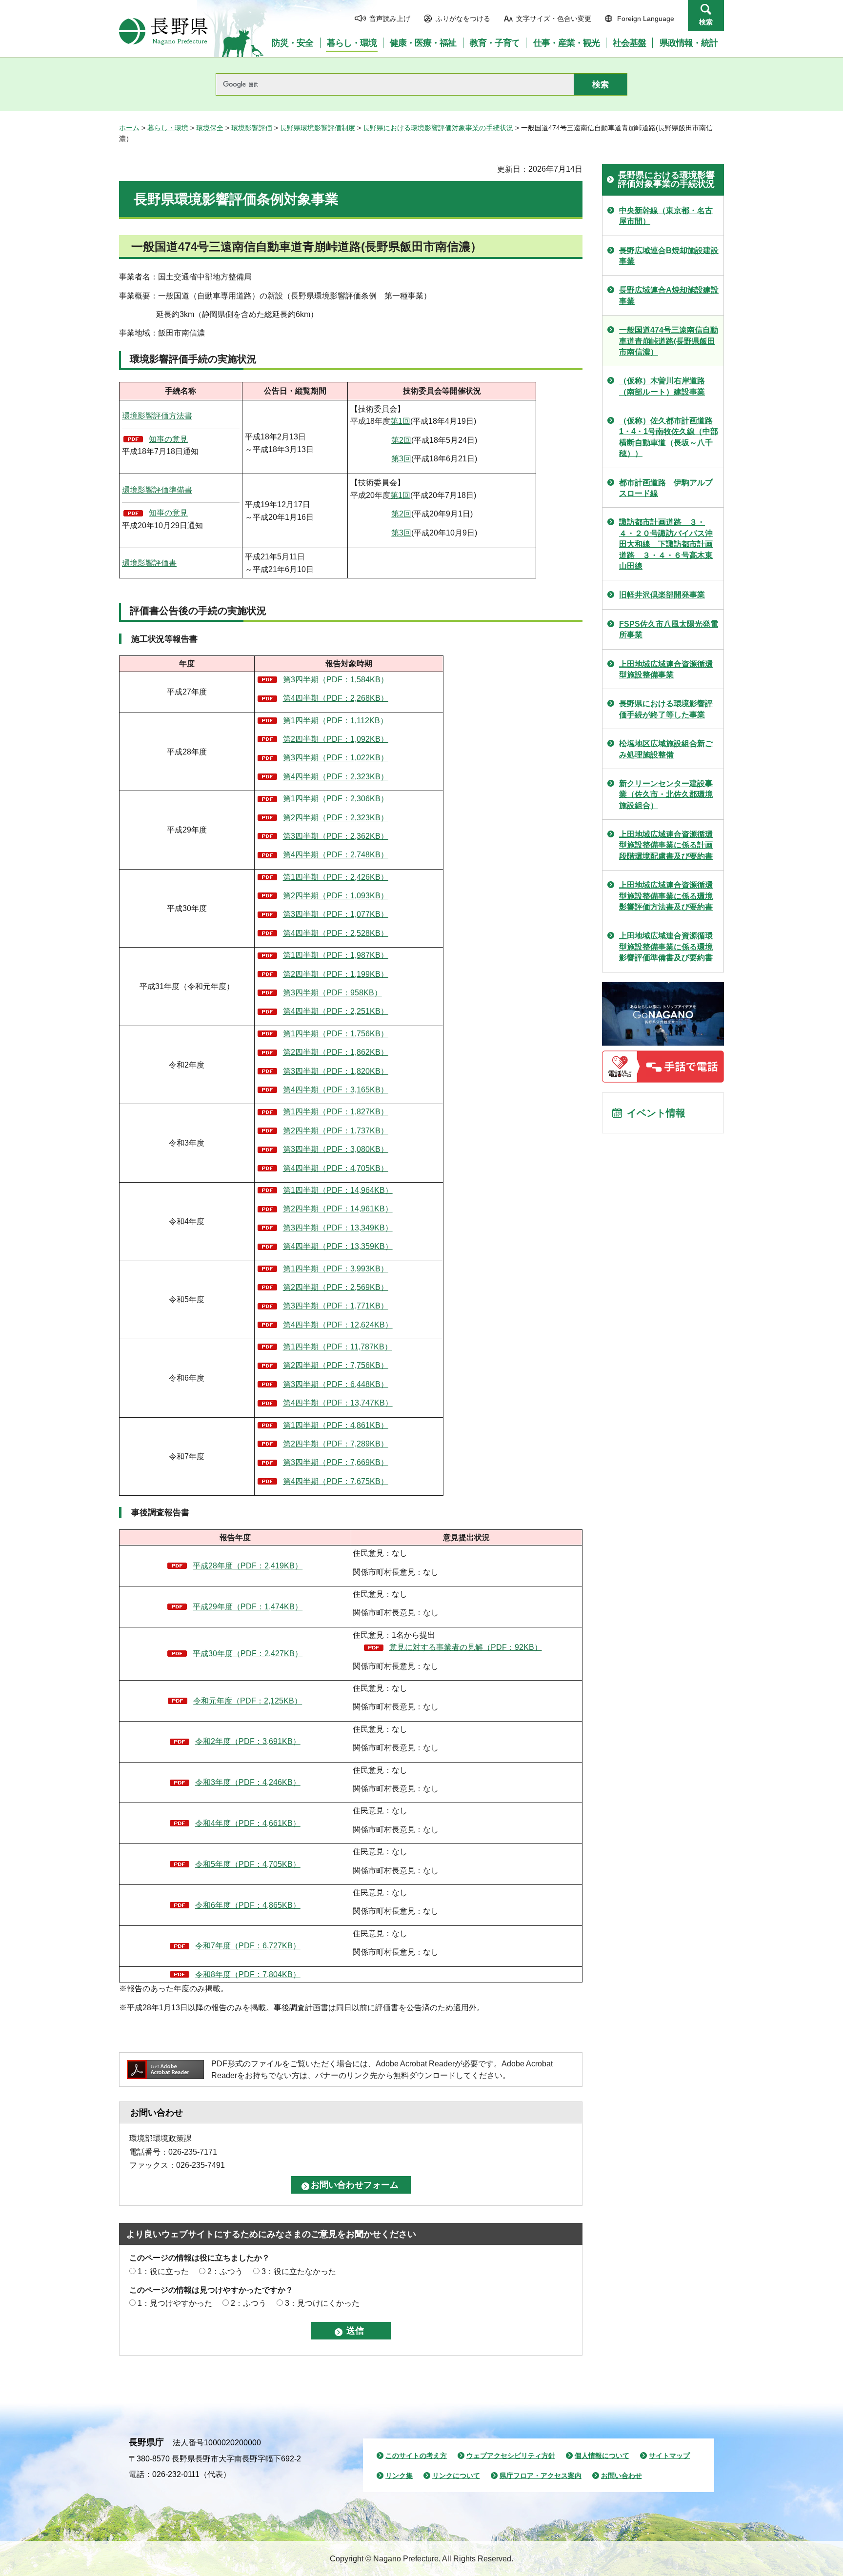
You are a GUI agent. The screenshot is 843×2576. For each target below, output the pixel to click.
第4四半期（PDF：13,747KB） (338, 1403)
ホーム (129, 128)
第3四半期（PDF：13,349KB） (338, 1228)
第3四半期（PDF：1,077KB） (336, 914)
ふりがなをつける (463, 19)
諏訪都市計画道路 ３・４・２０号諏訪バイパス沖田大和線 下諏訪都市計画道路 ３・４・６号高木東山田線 (666, 544)
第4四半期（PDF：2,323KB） (336, 777)
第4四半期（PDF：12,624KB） (338, 1325)
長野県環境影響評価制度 (318, 128)
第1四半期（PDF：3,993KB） (336, 1269)
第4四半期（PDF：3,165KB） (336, 1090)
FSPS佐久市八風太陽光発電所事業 (669, 629)
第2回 (401, 440)
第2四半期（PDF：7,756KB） (336, 1365)
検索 (706, 22)
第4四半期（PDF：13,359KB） (338, 1246)
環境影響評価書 (149, 563)
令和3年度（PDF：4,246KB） (248, 1782)
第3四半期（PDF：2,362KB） (336, 836)
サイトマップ (669, 2456)
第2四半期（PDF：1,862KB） (336, 1052)
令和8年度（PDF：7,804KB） (248, 1974)
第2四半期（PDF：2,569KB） (336, 1287)
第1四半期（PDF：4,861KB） (336, 1425)
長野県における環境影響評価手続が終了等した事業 (666, 709)
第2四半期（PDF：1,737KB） (336, 1131)
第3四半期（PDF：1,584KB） (336, 680)
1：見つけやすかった (175, 2303)
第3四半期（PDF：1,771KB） (336, 1306)
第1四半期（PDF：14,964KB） (338, 1190)
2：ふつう (225, 2271)
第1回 (400, 421)
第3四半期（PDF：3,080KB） (336, 1149)
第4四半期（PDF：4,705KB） (336, 1168)
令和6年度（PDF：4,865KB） (248, 1905)
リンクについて (456, 2476)
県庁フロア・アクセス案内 (541, 2476)
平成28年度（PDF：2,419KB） (248, 1566)
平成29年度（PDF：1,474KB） (248, 1607)
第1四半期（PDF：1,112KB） (335, 721)
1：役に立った (163, 2271)
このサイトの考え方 (416, 2456)
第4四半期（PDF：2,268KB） (336, 698)
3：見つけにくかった (322, 2303)
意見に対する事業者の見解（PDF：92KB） (466, 1647)
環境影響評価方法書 (157, 416)
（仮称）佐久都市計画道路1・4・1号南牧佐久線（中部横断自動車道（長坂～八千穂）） (669, 437)
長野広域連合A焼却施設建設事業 (669, 295)
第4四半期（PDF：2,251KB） (336, 1011)
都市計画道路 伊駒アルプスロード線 (666, 488)
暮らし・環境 (168, 128)
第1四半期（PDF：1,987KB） (336, 955)
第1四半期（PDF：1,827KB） (336, 1112)
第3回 (401, 459)
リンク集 (399, 2476)
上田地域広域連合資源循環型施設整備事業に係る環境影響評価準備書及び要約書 (666, 947)
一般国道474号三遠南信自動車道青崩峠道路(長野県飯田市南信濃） (669, 341)
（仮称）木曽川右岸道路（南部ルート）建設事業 (662, 386)
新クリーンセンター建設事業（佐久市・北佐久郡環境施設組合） (666, 794)
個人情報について (602, 2456)
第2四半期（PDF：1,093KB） (336, 896)
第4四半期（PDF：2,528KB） (336, 933)
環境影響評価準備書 (157, 490)
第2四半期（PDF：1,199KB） (336, 974)
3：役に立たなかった (299, 2271)
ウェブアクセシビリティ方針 (511, 2456)
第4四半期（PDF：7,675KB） (336, 1481)
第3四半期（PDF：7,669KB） (336, 1462)
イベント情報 (656, 1113)
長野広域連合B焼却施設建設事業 (669, 256)
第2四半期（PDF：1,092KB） (336, 739)
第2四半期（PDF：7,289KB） (336, 1444)
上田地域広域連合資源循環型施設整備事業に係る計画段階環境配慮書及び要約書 (666, 845)
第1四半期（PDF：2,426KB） (336, 877)
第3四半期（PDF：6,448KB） (336, 1384)
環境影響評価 (252, 128)
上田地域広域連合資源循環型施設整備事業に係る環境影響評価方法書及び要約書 (666, 896)
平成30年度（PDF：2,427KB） (248, 1654)
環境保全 (210, 128)
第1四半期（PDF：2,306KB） (336, 799)
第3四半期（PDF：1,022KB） (336, 758)
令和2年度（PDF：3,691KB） (248, 1741)
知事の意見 (168, 439)
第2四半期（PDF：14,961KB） (338, 1209)
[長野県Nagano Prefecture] (163, 31)
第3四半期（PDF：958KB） (332, 993)
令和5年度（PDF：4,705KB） (248, 1864)
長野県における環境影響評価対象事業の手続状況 (438, 128)
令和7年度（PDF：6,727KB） (248, 1946)
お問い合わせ (622, 2476)
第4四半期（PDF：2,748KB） (336, 855)
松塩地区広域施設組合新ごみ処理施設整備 (666, 749)
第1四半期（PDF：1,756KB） (336, 1034)
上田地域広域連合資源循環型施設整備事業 (666, 669)
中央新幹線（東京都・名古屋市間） (666, 216)
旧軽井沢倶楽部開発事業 (662, 595)
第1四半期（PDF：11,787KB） (338, 1347)
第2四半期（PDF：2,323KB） (336, 818)
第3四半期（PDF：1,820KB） (336, 1071)
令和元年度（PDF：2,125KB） (248, 1701)
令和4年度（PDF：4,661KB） (248, 1823)
